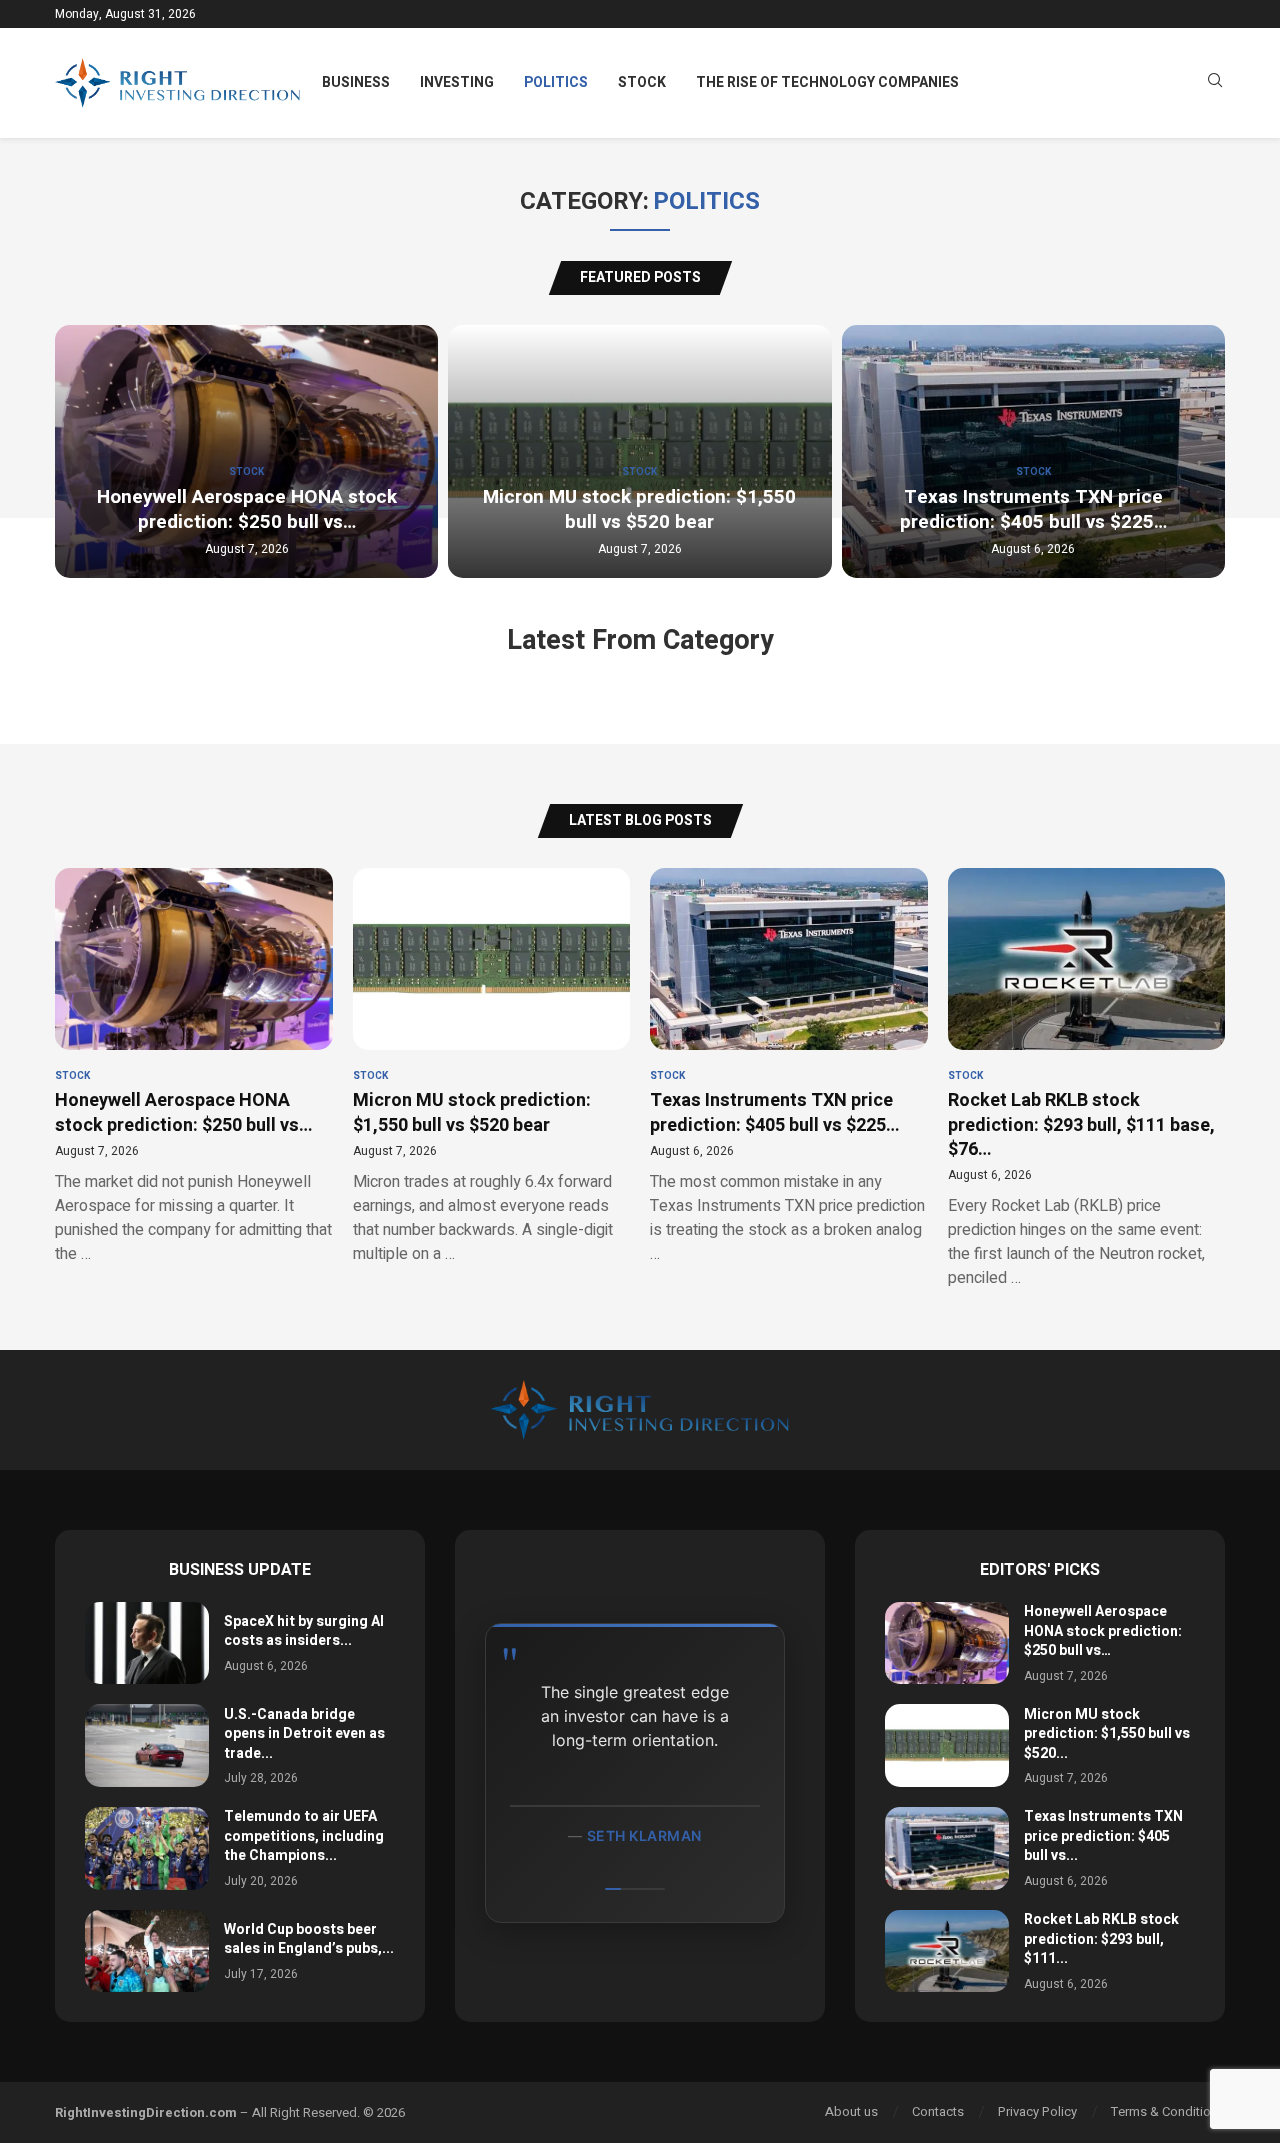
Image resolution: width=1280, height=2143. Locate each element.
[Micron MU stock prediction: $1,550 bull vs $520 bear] (947, 1745)
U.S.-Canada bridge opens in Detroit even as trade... (304, 1734)
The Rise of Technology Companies (827, 82)
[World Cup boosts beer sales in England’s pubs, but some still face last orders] (147, 1951)
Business (356, 82)
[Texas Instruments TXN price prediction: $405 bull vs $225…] (947, 1848)
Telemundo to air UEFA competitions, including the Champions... (304, 1836)
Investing (457, 82)
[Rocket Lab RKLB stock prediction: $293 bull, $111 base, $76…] (947, 1951)
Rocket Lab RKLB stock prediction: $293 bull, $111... (1101, 1939)
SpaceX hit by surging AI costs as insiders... (304, 1631)
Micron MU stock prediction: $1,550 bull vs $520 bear (639, 510)
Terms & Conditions (1168, 2111)
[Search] (1215, 83)
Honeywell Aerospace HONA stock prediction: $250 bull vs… (247, 510)
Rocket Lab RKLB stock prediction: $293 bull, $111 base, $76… (1081, 1125)
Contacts (938, 2111)
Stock (642, 82)
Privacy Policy (1037, 2111)
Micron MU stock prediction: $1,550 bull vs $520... (1107, 1734)
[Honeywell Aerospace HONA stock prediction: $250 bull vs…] (947, 1643)
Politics (556, 82)
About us (851, 2111)
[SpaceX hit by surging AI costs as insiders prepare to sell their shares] (147, 1643)
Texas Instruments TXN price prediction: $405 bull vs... (1103, 1836)
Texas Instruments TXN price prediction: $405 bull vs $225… (1033, 510)
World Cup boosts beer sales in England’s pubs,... (309, 1939)
